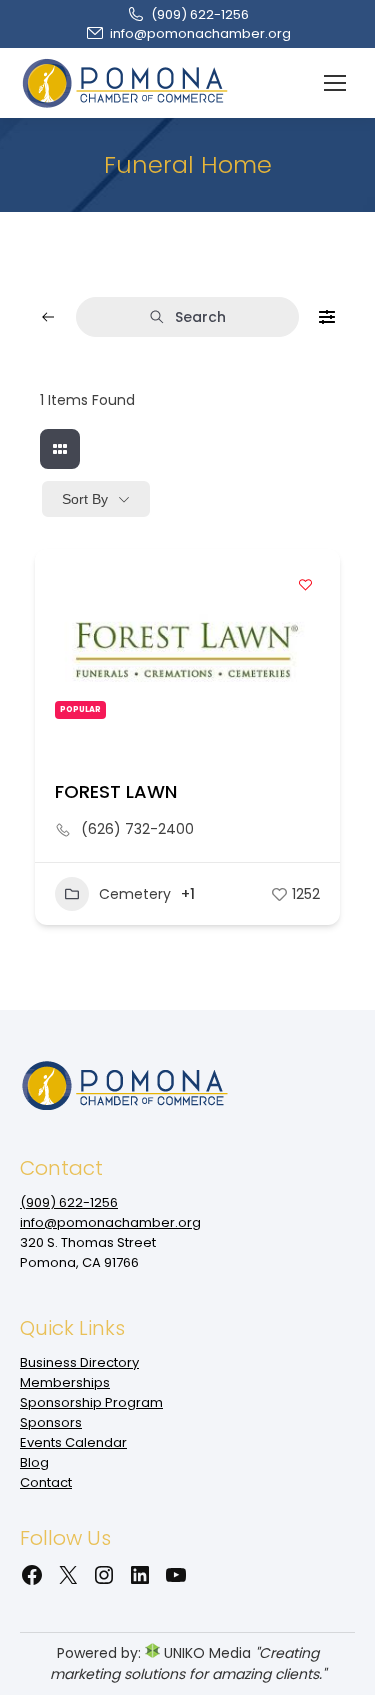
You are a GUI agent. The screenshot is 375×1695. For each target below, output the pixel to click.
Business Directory (79, 1362)
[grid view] (60, 449)
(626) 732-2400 (137, 829)
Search (200, 317)
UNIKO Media (205, 1653)
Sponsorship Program (91, 1402)
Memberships (65, 1382)
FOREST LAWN (116, 791)
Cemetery (135, 894)
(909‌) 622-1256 (200, 14)
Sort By (85, 499)
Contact (46, 1482)
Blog (34, 1462)
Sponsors (51, 1422)
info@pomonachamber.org (200, 33)
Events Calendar (73, 1442)
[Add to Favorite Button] (305, 584)
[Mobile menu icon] (335, 83)
